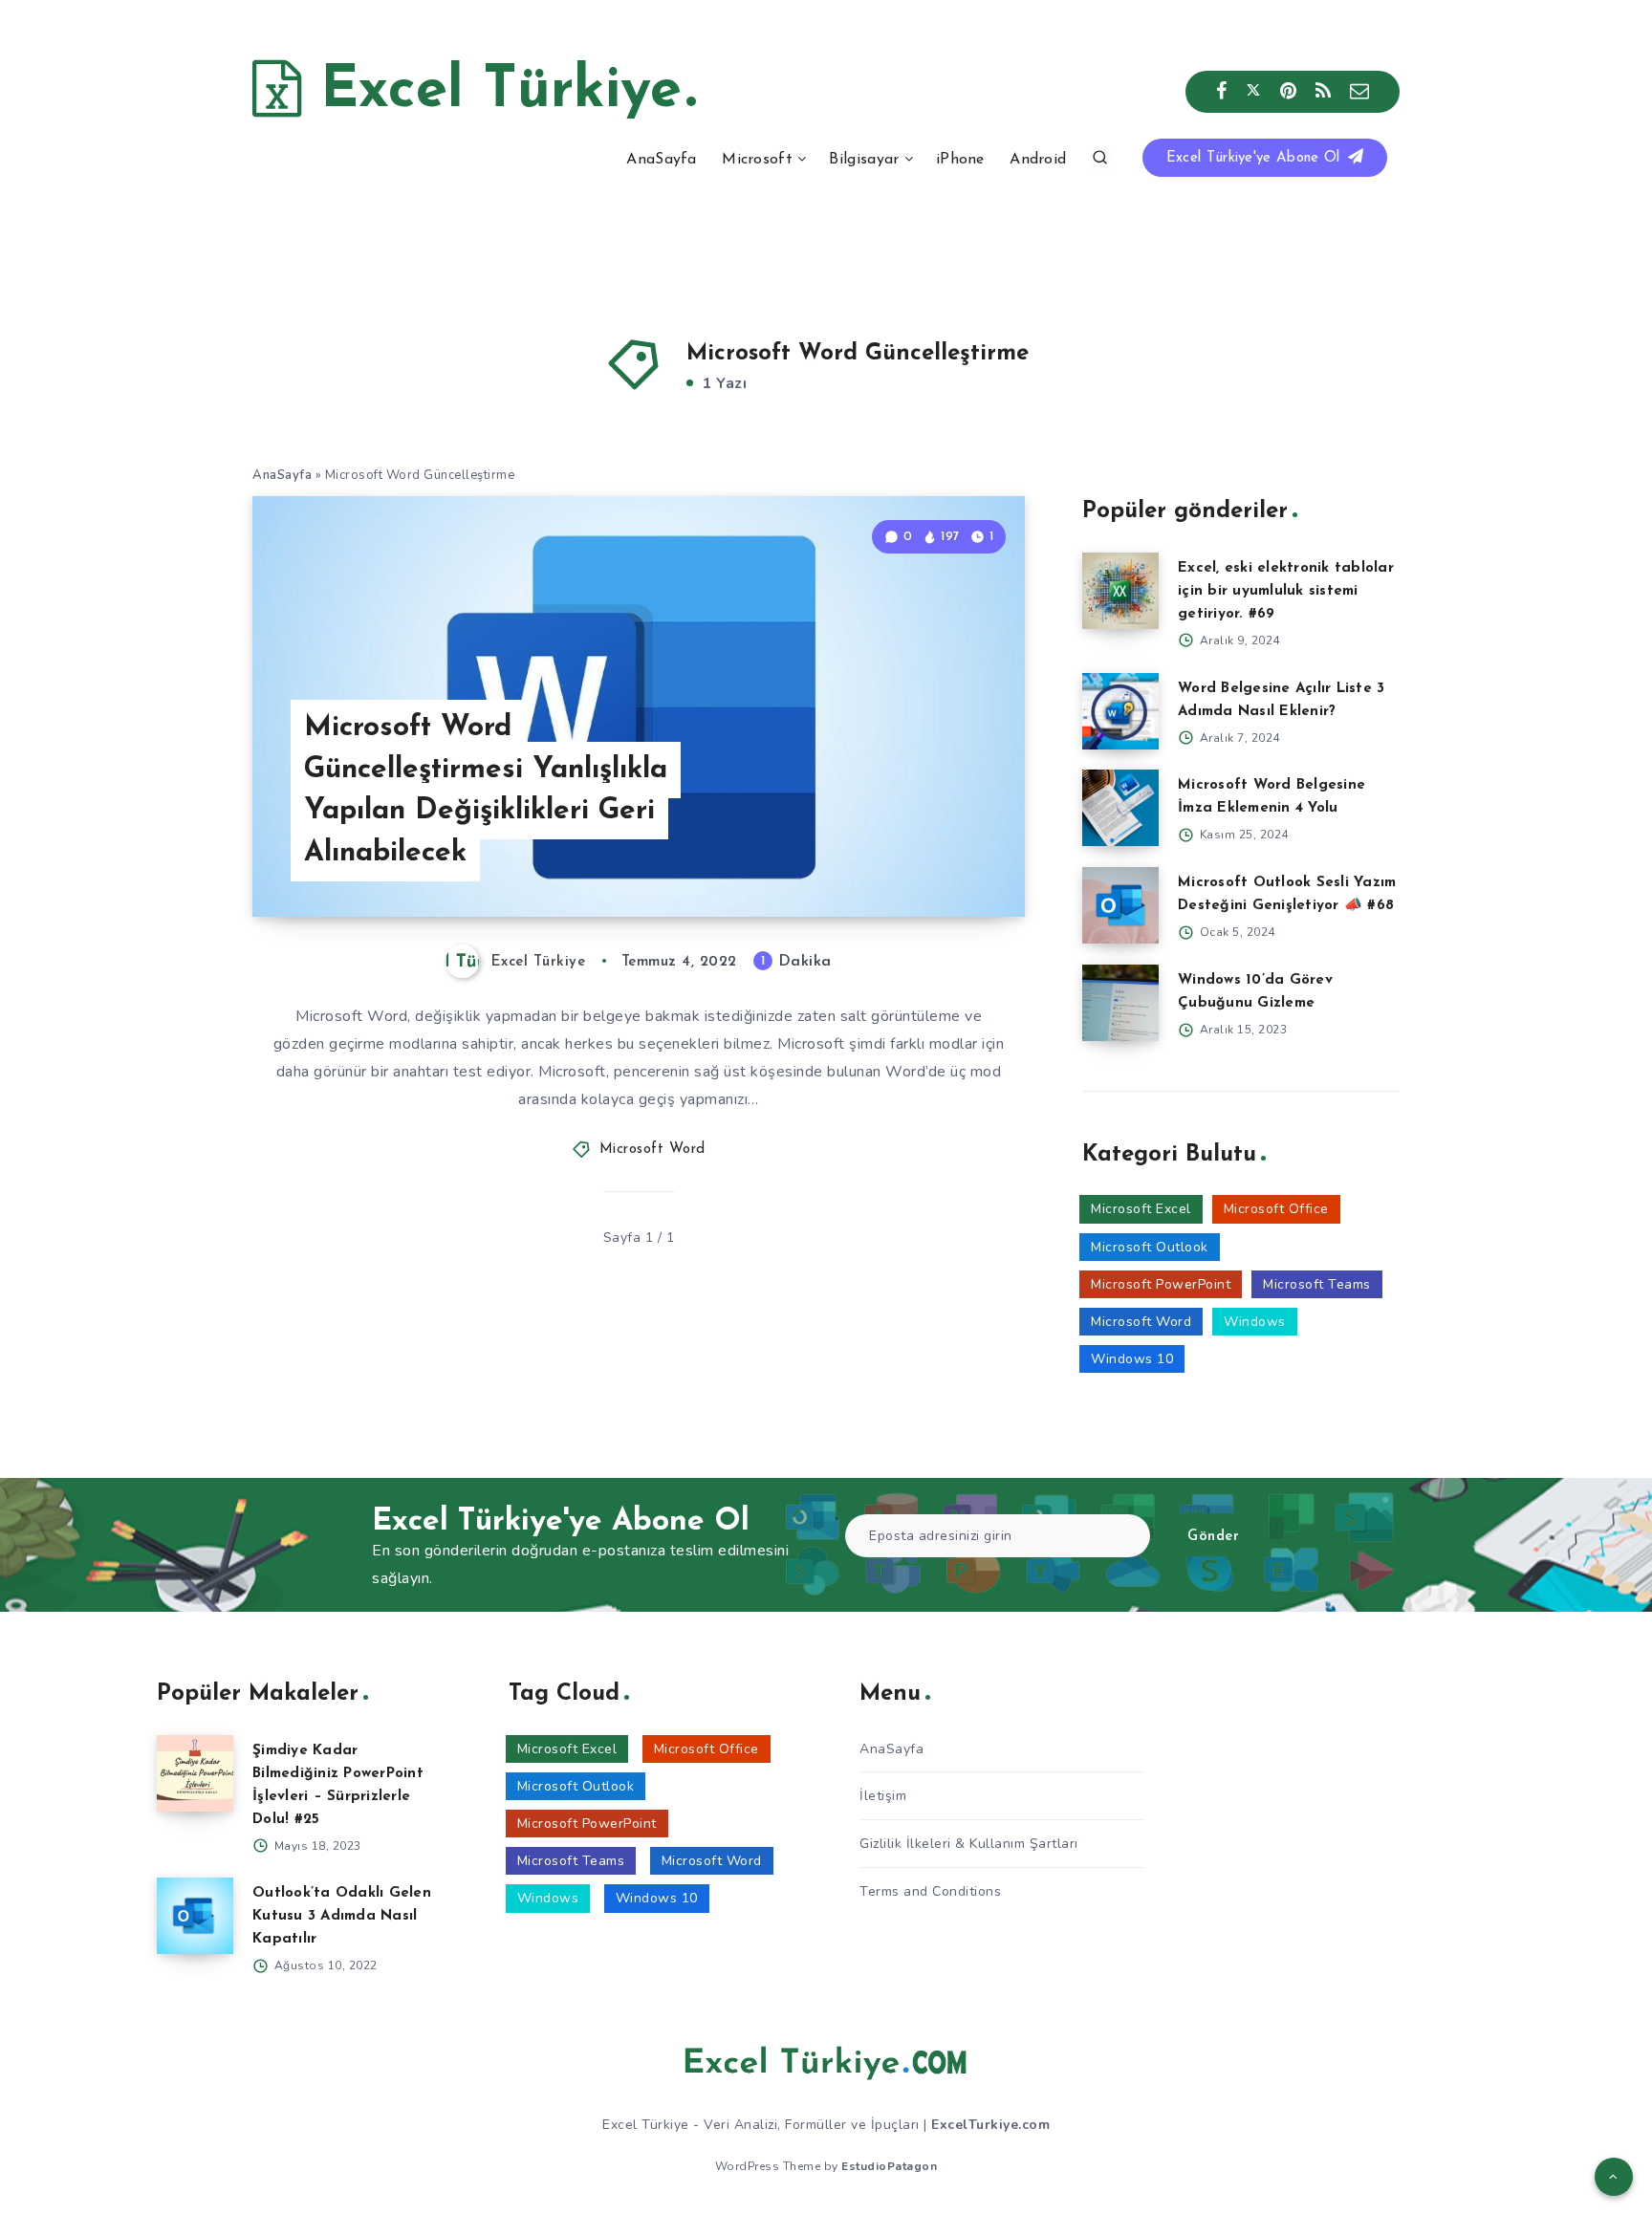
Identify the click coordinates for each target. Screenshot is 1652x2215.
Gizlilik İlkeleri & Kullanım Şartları (969, 1844)
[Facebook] (1222, 92)
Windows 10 (1132, 1359)
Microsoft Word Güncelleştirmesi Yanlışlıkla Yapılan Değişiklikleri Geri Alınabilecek (486, 791)
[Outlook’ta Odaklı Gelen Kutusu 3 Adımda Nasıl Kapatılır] (195, 1916)
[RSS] (1324, 92)
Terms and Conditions (930, 1891)
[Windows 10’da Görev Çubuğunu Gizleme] (1120, 1003)
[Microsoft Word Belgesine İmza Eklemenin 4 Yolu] (1120, 808)
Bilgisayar (864, 160)
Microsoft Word (652, 1150)
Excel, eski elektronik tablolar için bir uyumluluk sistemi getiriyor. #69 (1286, 591)
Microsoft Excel (1141, 1209)
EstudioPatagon (889, 2166)
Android (1038, 160)
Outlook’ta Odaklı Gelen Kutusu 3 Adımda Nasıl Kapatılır (342, 1916)
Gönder (1213, 1537)
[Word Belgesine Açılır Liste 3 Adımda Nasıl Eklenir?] (1120, 711)
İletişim (883, 1796)
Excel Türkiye (491, 92)
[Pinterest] (1289, 92)
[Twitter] (1253, 92)
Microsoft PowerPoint (1161, 1284)
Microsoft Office (1276, 1209)
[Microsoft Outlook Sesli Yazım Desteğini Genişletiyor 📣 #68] (1120, 905)
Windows (1255, 1322)
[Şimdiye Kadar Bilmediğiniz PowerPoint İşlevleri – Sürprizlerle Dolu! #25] (195, 1773)
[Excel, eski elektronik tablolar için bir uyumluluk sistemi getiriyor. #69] (1120, 591)
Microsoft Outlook (1150, 1247)
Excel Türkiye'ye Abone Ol (1256, 158)
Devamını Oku (949, 859)
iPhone (960, 160)
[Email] (1360, 92)
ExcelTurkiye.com (990, 2125)
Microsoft (757, 160)
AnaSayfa (661, 160)
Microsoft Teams (1317, 1284)
